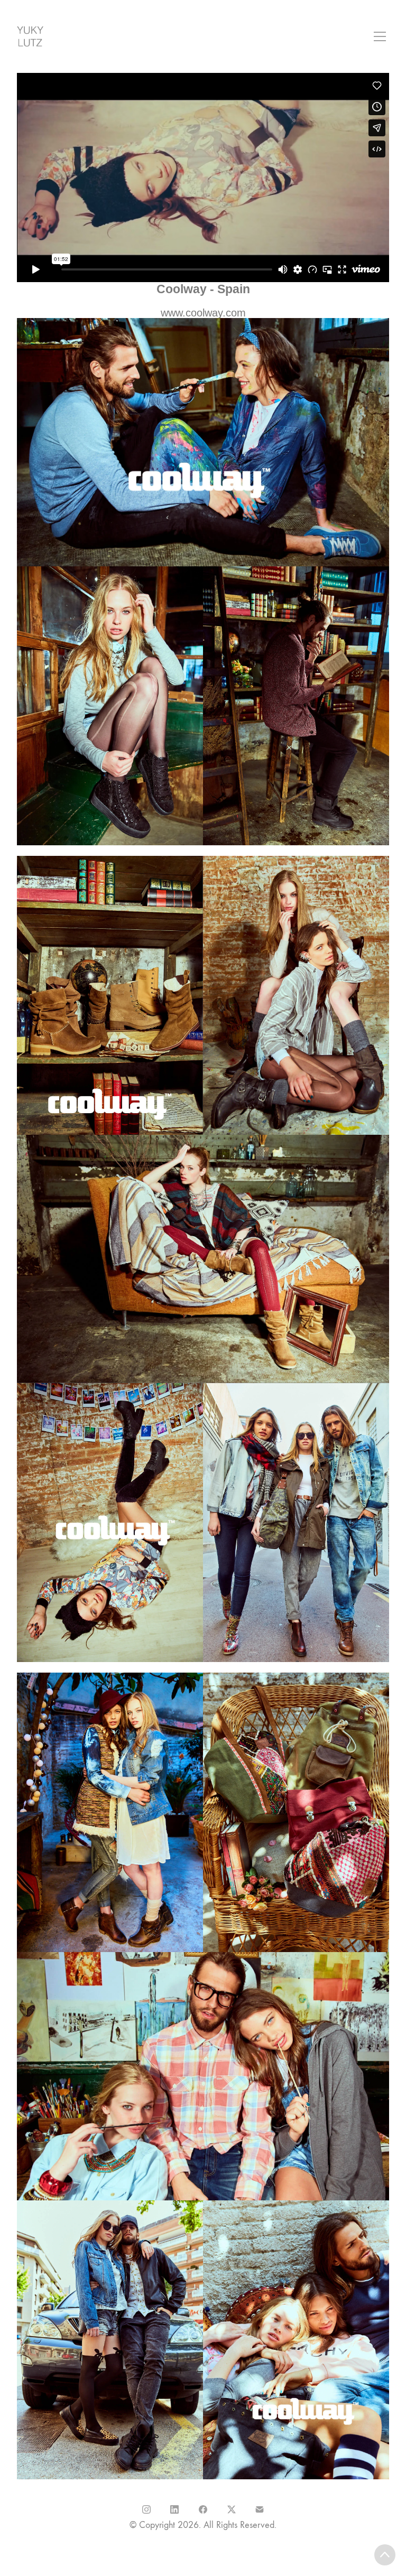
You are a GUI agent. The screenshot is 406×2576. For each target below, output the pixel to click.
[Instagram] (146, 2509)
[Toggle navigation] (380, 36)
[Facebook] (203, 2509)
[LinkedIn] (175, 2509)
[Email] (260, 2509)
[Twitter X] (232, 2509)
